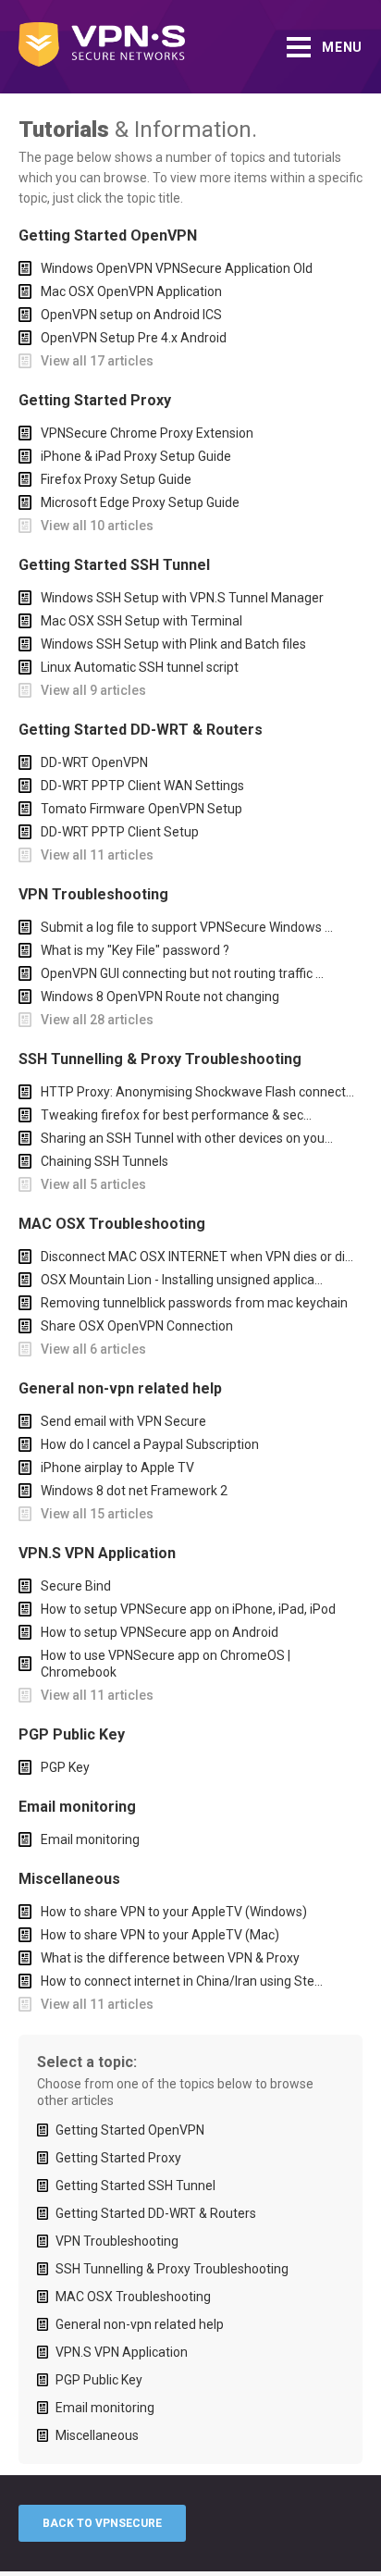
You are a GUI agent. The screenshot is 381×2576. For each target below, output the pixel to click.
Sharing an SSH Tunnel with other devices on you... (187, 1138)
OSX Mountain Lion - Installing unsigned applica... (182, 1280)
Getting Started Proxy (118, 2158)
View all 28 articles (97, 1020)
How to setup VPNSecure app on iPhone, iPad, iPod (188, 1609)
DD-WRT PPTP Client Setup (120, 832)
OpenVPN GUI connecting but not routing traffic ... (182, 973)
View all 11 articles (97, 855)
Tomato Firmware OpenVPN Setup (141, 809)
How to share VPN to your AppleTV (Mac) (160, 1935)
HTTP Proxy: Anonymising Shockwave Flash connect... (197, 1092)
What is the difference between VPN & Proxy (170, 1958)
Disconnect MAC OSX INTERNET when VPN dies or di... (197, 1257)
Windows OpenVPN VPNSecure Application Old (177, 268)
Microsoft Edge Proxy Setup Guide (140, 502)
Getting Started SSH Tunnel (135, 2186)
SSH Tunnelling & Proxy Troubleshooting (172, 2269)
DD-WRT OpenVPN (94, 762)
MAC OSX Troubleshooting (133, 2297)
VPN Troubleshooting (117, 2241)
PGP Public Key (99, 2380)
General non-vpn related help (140, 2324)
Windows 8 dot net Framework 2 (134, 1491)
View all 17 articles (97, 361)
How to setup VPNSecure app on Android (160, 1632)
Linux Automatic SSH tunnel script (140, 667)
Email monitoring (90, 1839)
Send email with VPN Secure (123, 1421)
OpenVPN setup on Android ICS (131, 315)
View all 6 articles (93, 1349)
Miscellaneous (97, 2435)
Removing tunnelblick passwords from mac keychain (194, 1303)
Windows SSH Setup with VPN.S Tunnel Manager (182, 598)
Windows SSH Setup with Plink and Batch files (173, 644)
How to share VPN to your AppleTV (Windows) (174, 1912)
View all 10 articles (97, 526)
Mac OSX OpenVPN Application (131, 291)
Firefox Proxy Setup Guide (116, 479)
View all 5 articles (93, 1184)
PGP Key (65, 1767)
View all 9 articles (93, 690)
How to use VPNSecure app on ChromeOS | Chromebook (166, 1664)
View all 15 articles (97, 1514)
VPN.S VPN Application (122, 2352)
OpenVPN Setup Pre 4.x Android (134, 338)
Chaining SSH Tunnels (104, 1161)
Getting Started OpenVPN (130, 2130)
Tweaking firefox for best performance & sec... (176, 1115)
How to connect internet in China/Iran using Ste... (182, 1981)
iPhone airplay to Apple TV (117, 1468)
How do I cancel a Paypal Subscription (150, 1444)
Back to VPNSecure (102, 2523)
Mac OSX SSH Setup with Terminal (141, 621)
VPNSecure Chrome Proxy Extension (147, 433)
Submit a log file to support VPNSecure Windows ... (187, 927)
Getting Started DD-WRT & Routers (156, 2213)
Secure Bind (76, 1586)
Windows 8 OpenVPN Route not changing (160, 997)
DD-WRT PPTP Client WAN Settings (142, 786)
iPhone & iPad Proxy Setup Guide (136, 456)
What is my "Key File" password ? (135, 950)
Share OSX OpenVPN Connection (137, 1326)
